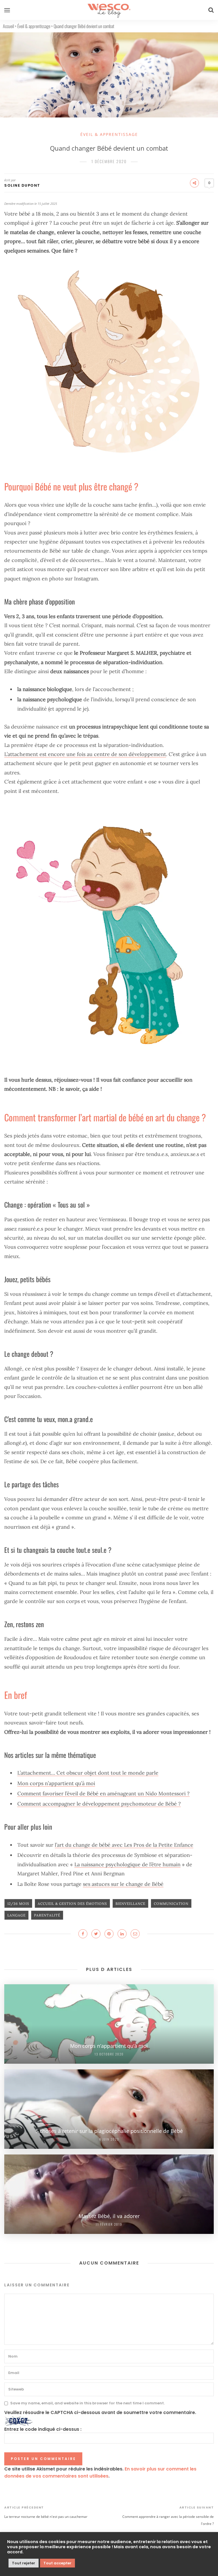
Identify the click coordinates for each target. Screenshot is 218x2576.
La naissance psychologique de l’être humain (127, 1864)
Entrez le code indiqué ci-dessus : (43, 2429)
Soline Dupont (22, 185)
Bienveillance (130, 1904)
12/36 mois (18, 1904)
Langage (16, 1915)
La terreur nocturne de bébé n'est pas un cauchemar (46, 2517)
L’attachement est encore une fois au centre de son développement (85, 754)
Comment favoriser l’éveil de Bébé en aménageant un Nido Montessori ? (103, 1793)
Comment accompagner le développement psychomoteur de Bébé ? (99, 1804)
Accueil (8, 26)
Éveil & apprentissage (34, 26)
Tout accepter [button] (57, 2563)
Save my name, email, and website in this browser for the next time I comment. (87, 2403)
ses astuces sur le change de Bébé (123, 1884)
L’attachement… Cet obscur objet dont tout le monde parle (88, 1773)
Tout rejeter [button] (24, 2563)
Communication (171, 1904)
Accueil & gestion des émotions (72, 1904)
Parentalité (47, 1915)
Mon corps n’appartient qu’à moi (56, 1783)
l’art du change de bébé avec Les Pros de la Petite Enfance (124, 1845)
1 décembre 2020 (109, 161)
